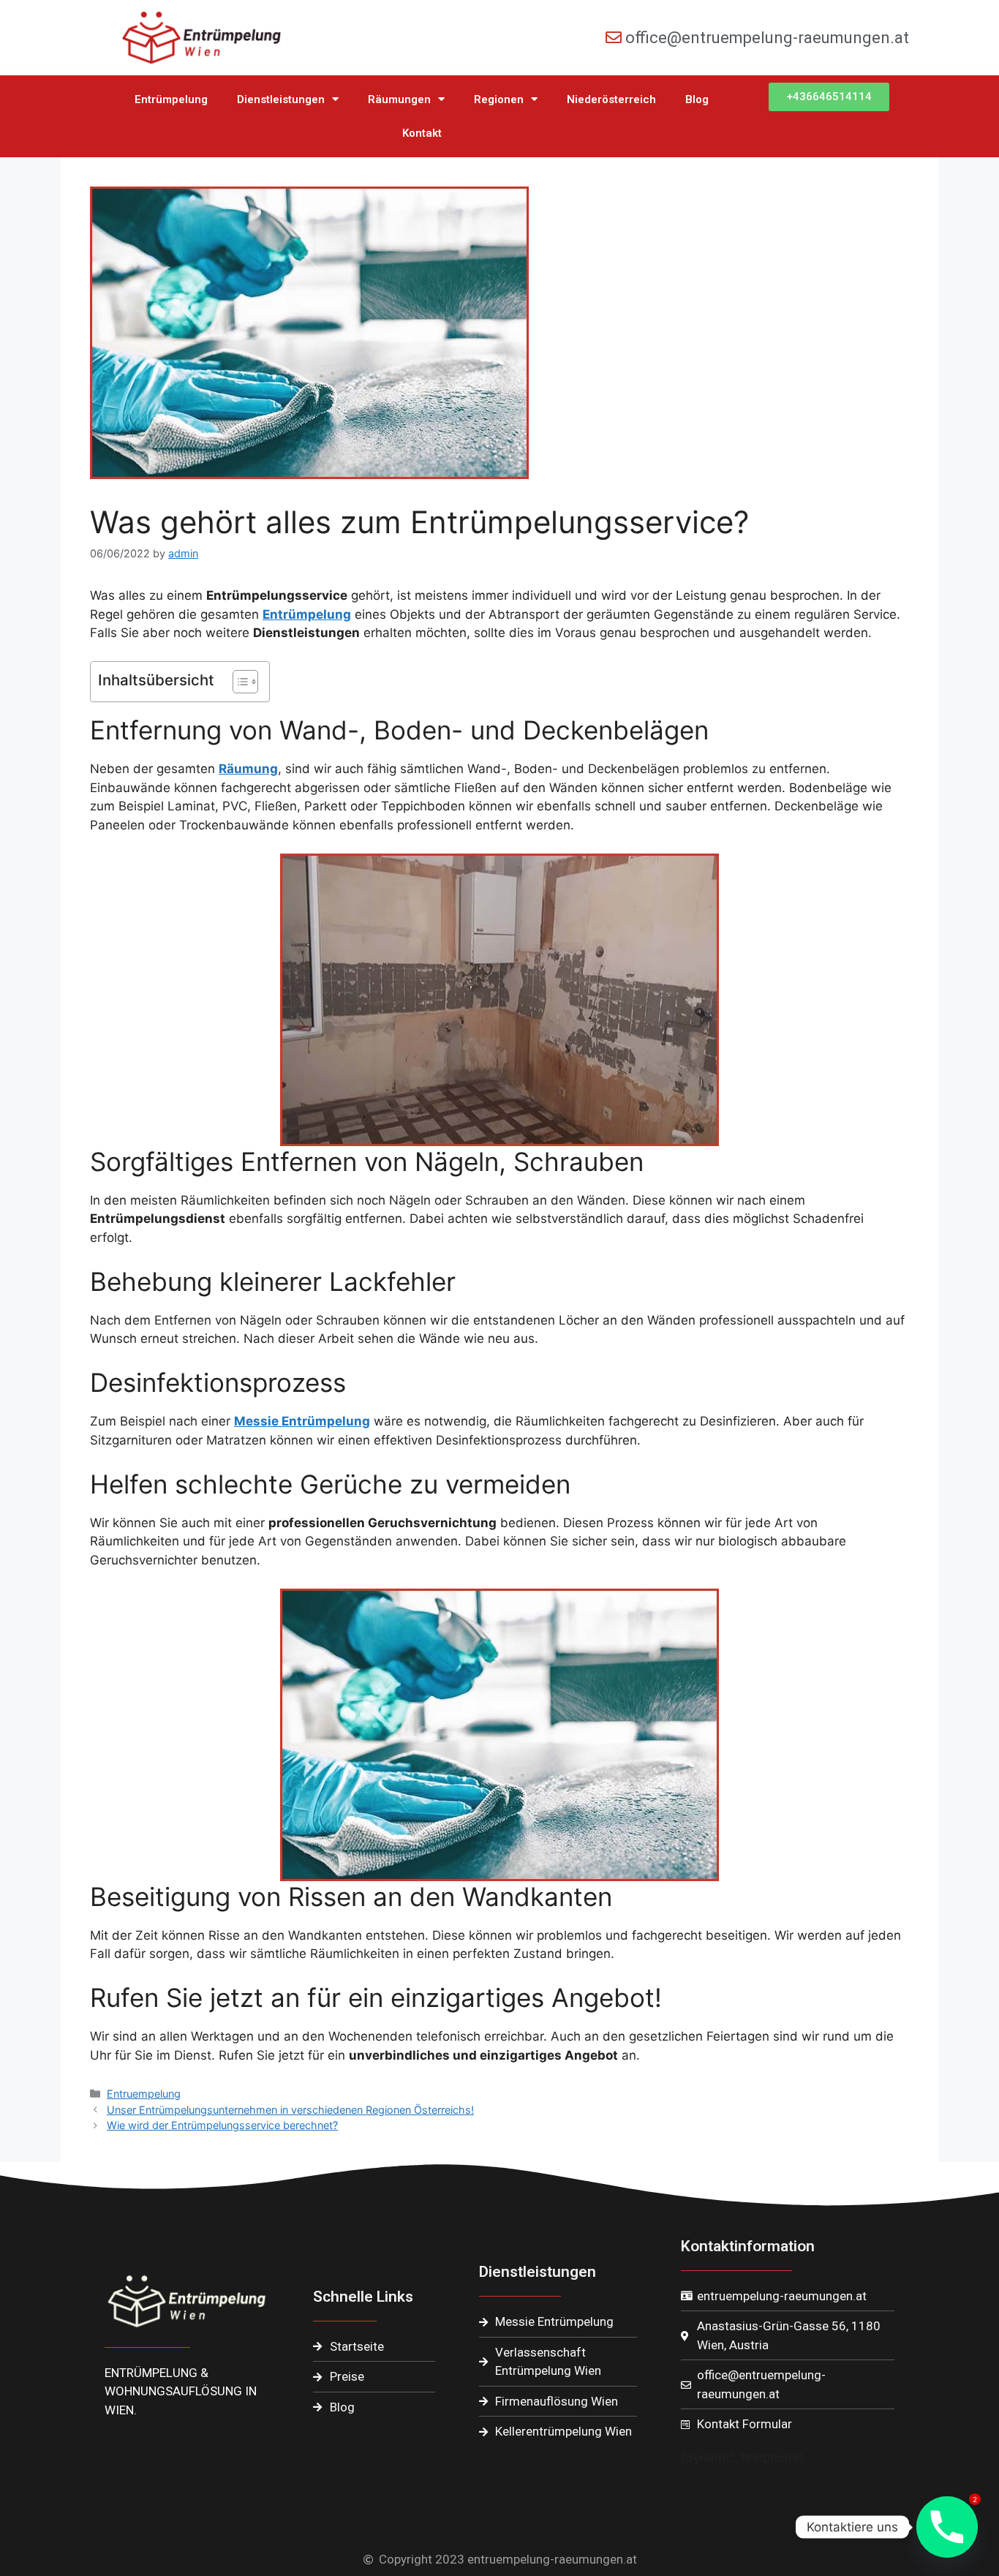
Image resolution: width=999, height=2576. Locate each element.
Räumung (248, 769)
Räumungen (399, 99)
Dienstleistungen (281, 99)
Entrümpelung (171, 99)
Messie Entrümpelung (302, 1421)
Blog (697, 99)
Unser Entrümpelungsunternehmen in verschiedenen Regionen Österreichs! (290, 2110)
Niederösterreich (611, 99)
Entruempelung (144, 2094)
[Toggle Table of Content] (238, 682)
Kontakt (422, 133)
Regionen (499, 99)
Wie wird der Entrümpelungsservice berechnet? (222, 2125)
